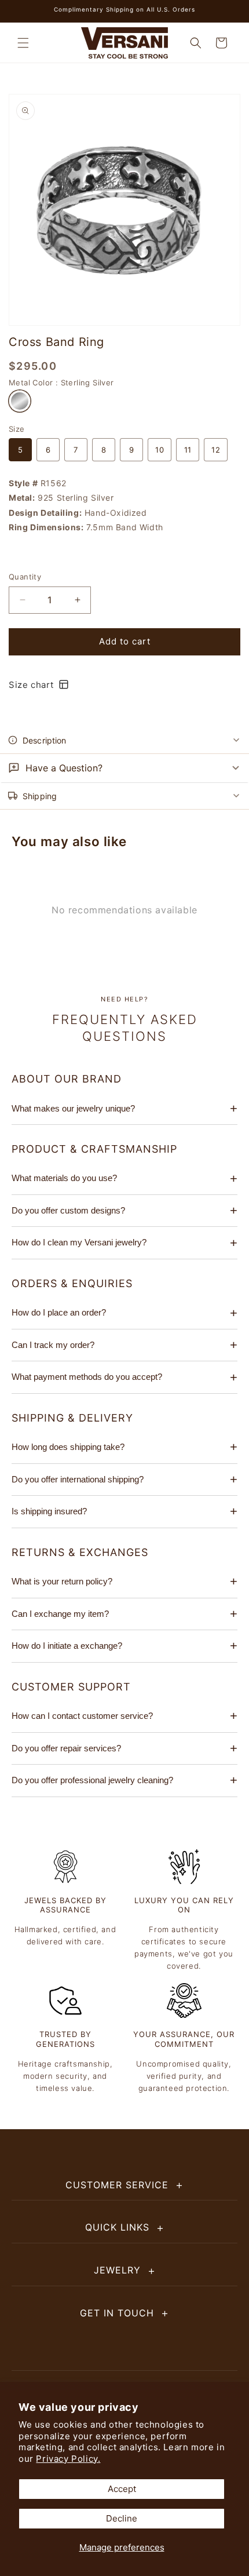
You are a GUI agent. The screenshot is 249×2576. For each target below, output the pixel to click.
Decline (122, 2518)
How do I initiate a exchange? (67, 1646)
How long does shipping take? (68, 1447)
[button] (23, 43)
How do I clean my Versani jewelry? (79, 1242)
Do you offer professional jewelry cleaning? (92, 1780)
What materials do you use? (64, 1178)
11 (188, 450)
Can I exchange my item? (60, 1614)
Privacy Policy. (68, 2459)
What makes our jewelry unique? (73, 1108)
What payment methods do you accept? (87, 1377)
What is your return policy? (62, 1581)
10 (160, 450)
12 (216, 450)
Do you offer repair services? (66, 1748)
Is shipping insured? (49, 1511)
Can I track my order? (53, 1345)
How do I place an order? (59, 1312)
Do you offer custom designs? (68, 1210)
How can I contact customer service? (82, 1716)
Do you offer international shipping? (78, 1479)
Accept (122, 2489)
